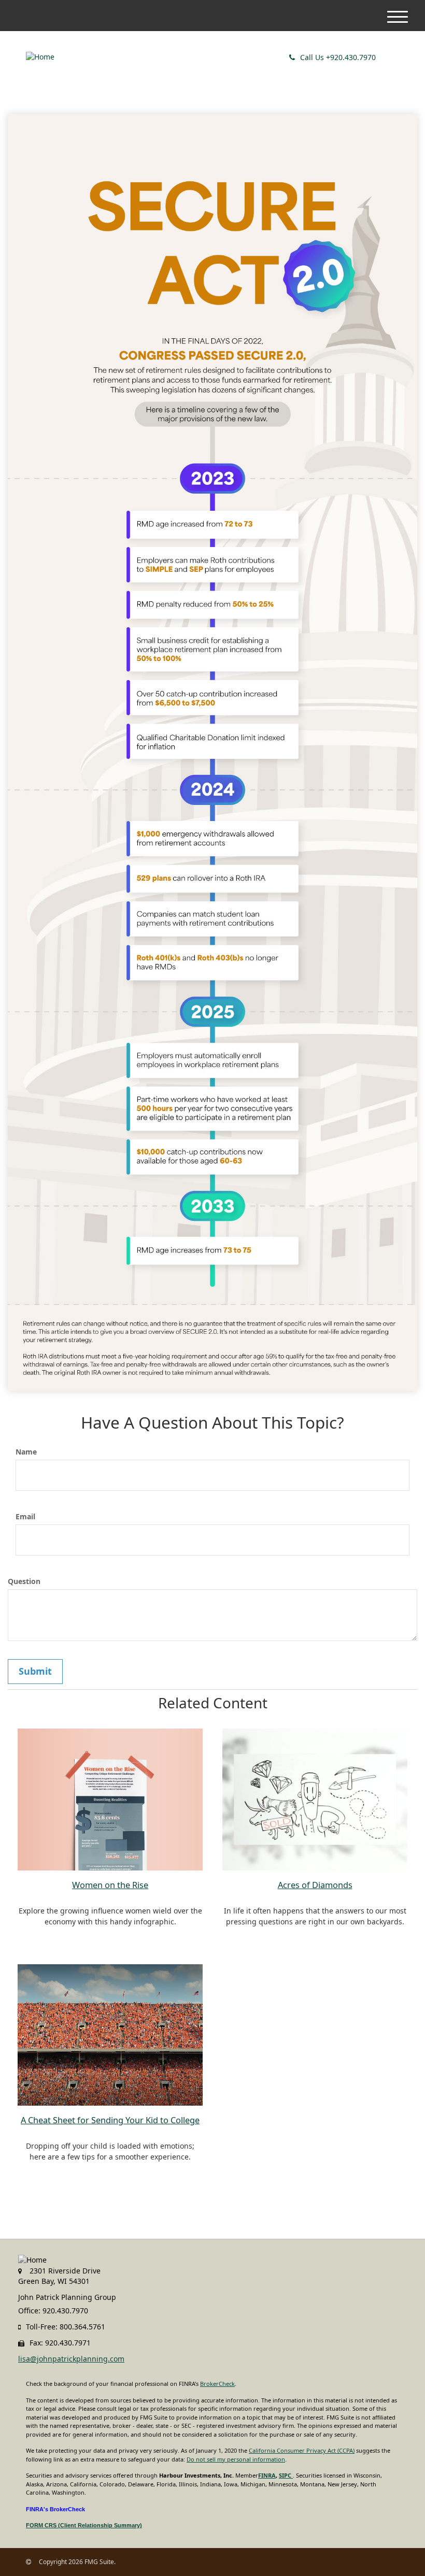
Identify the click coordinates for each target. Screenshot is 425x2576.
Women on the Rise (110, 1885)
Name (26, 1452)
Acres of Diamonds (315, 1885)
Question (24, 1581)
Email (25, 1516)
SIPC (286, 2475)
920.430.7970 (338, 57)
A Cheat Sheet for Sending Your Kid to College (110, 2120)
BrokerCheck (217, 2384)
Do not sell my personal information (236, 2459)
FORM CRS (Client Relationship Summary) (84, 2525)
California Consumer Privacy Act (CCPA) (302, 2450)
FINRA (267, 2475)
